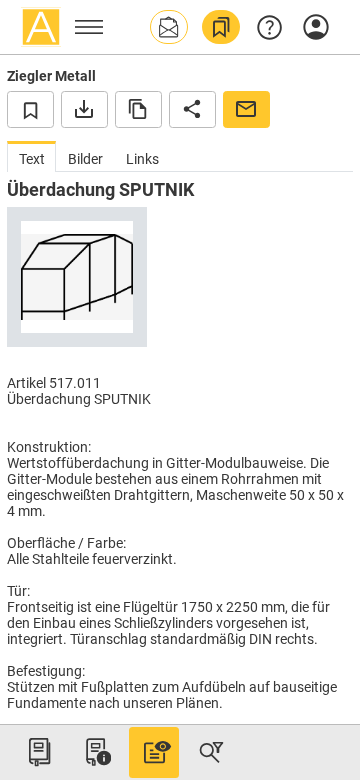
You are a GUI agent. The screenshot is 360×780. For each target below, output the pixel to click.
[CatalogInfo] (96, 752)
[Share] (192, 109)
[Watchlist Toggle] (30, 109)
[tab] (31, 156)
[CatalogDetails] (154, 752)
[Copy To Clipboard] (138, 109)
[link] (221, 27)
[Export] (84, 109)
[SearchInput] (211, 752)
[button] (169, 27)
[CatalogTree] (39, 752)
